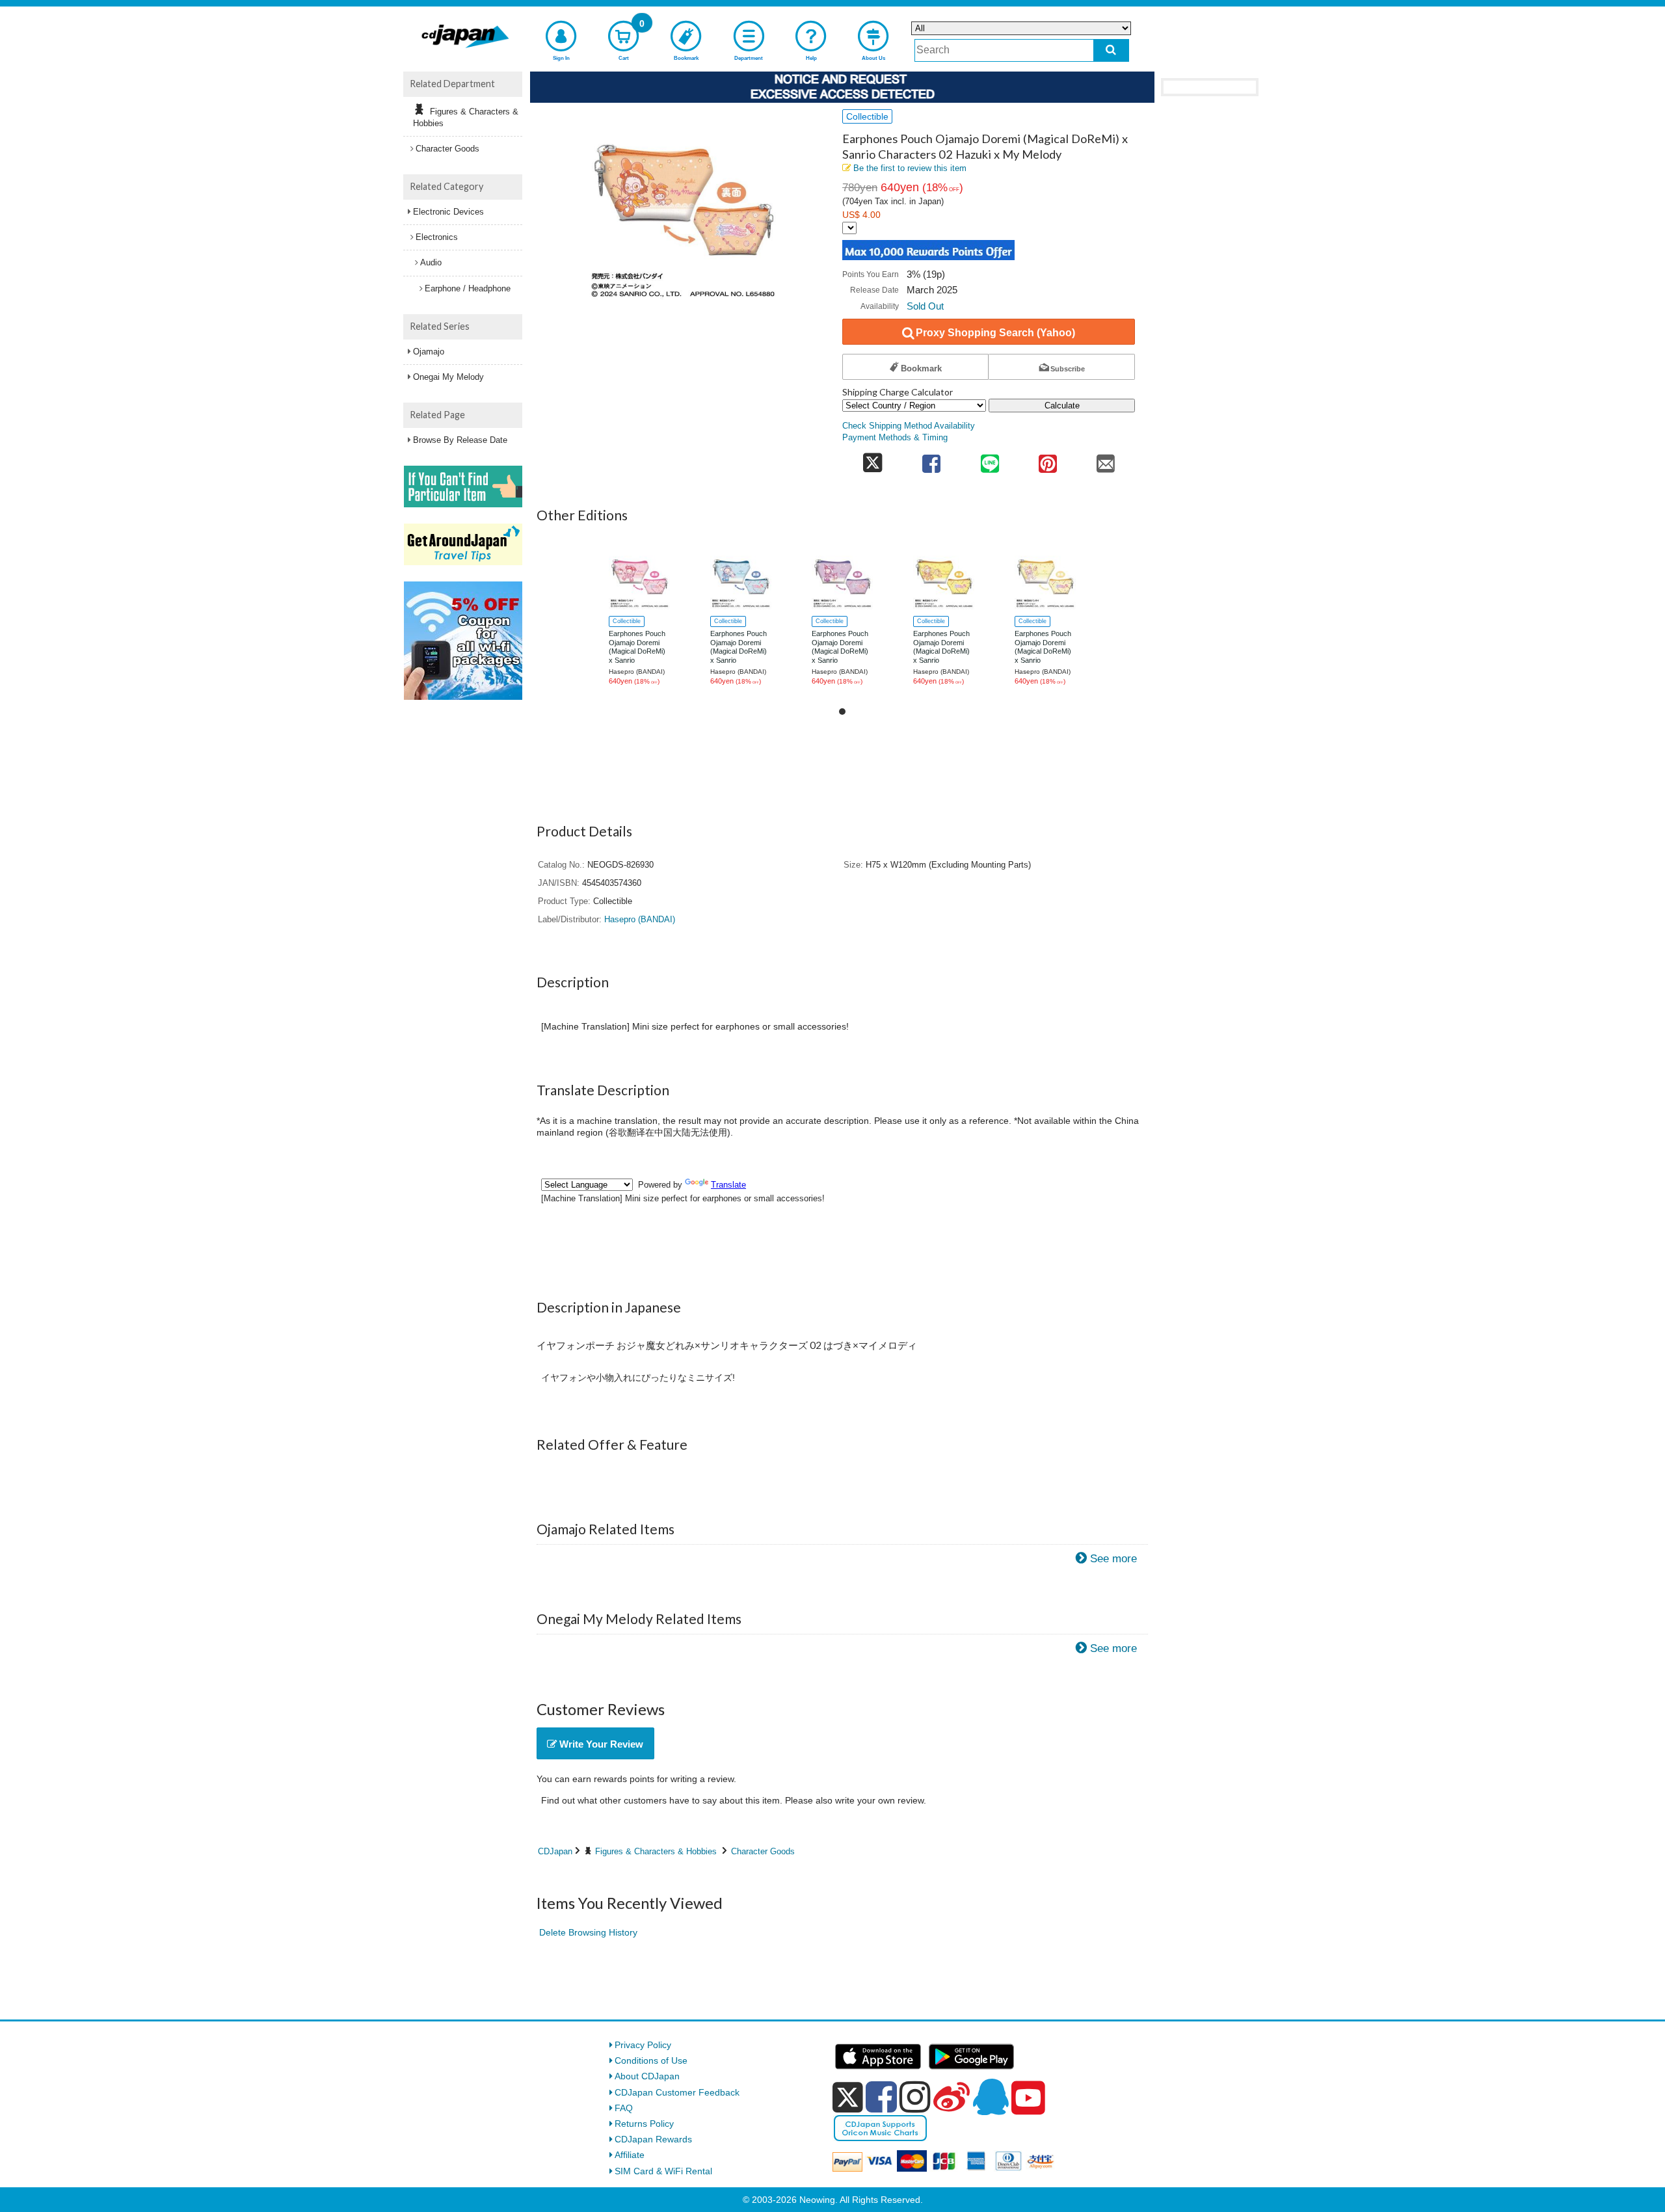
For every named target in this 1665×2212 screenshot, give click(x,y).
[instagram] (915, 2097)
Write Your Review (600, 1744)
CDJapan (555, 1851)
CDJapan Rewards (653, 2139)
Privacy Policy (643, 2045)
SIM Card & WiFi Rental (663, 2171)
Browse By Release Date (460, 440)
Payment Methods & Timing (895, 438)
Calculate (1062, 406)
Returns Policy (644, 2124)
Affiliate (630, 2155)
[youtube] (1028, 2098)
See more (1113, 1559)
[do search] (1111, 50)
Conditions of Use (651, 2060)
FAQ (624, 2108)
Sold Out (925, 306)
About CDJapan (647, 2076)
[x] (848, 2098)
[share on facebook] (932, 460)
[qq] (991, 2097)
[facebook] (881, 2097)
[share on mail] (1106, 460)
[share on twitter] (872, 460)
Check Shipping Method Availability (909, 426)
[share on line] (990, 460)
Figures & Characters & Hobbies (656, 1851)
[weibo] (952, 2097)
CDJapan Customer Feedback (677, 2092)
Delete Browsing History (588, 1932)
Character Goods (763, 1851)
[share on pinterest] (1047, 460)
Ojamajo (429, 352)
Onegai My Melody (448, 377)
